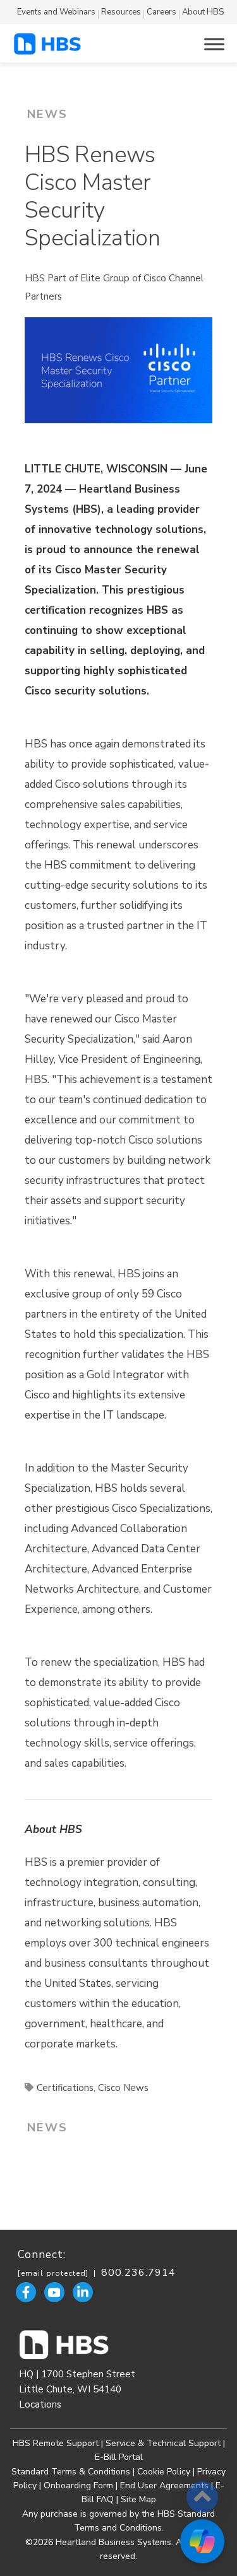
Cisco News (123, 2088)
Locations (40, 2404)
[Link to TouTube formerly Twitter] (54, 2292)
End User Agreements (164, 2485)
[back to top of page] (202, 2497)
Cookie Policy (164, 2472)
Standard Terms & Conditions (71, 2472)
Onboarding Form (78, 2485)
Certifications (65, 2088)
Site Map (138, 2499)
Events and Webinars (56, 12)
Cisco (68, 784)
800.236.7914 (138, 2273)
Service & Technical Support (164, 2443)
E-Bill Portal (119, 2457)
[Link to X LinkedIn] (83, 2292)
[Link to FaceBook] (26, 2292)
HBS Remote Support (56, 2443)
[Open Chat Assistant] (202, 2541)
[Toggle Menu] (214, 44)
